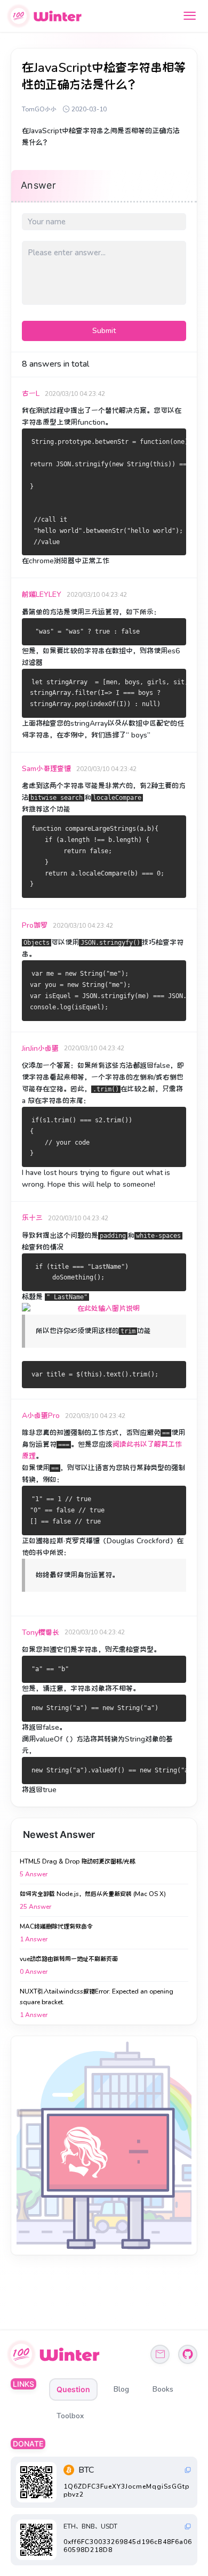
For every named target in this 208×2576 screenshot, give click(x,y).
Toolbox (70, 2416)
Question (73, 2389)
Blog (121, 2389)
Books (163, 2389)
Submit (104, 331)
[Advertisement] (104, 2145)
